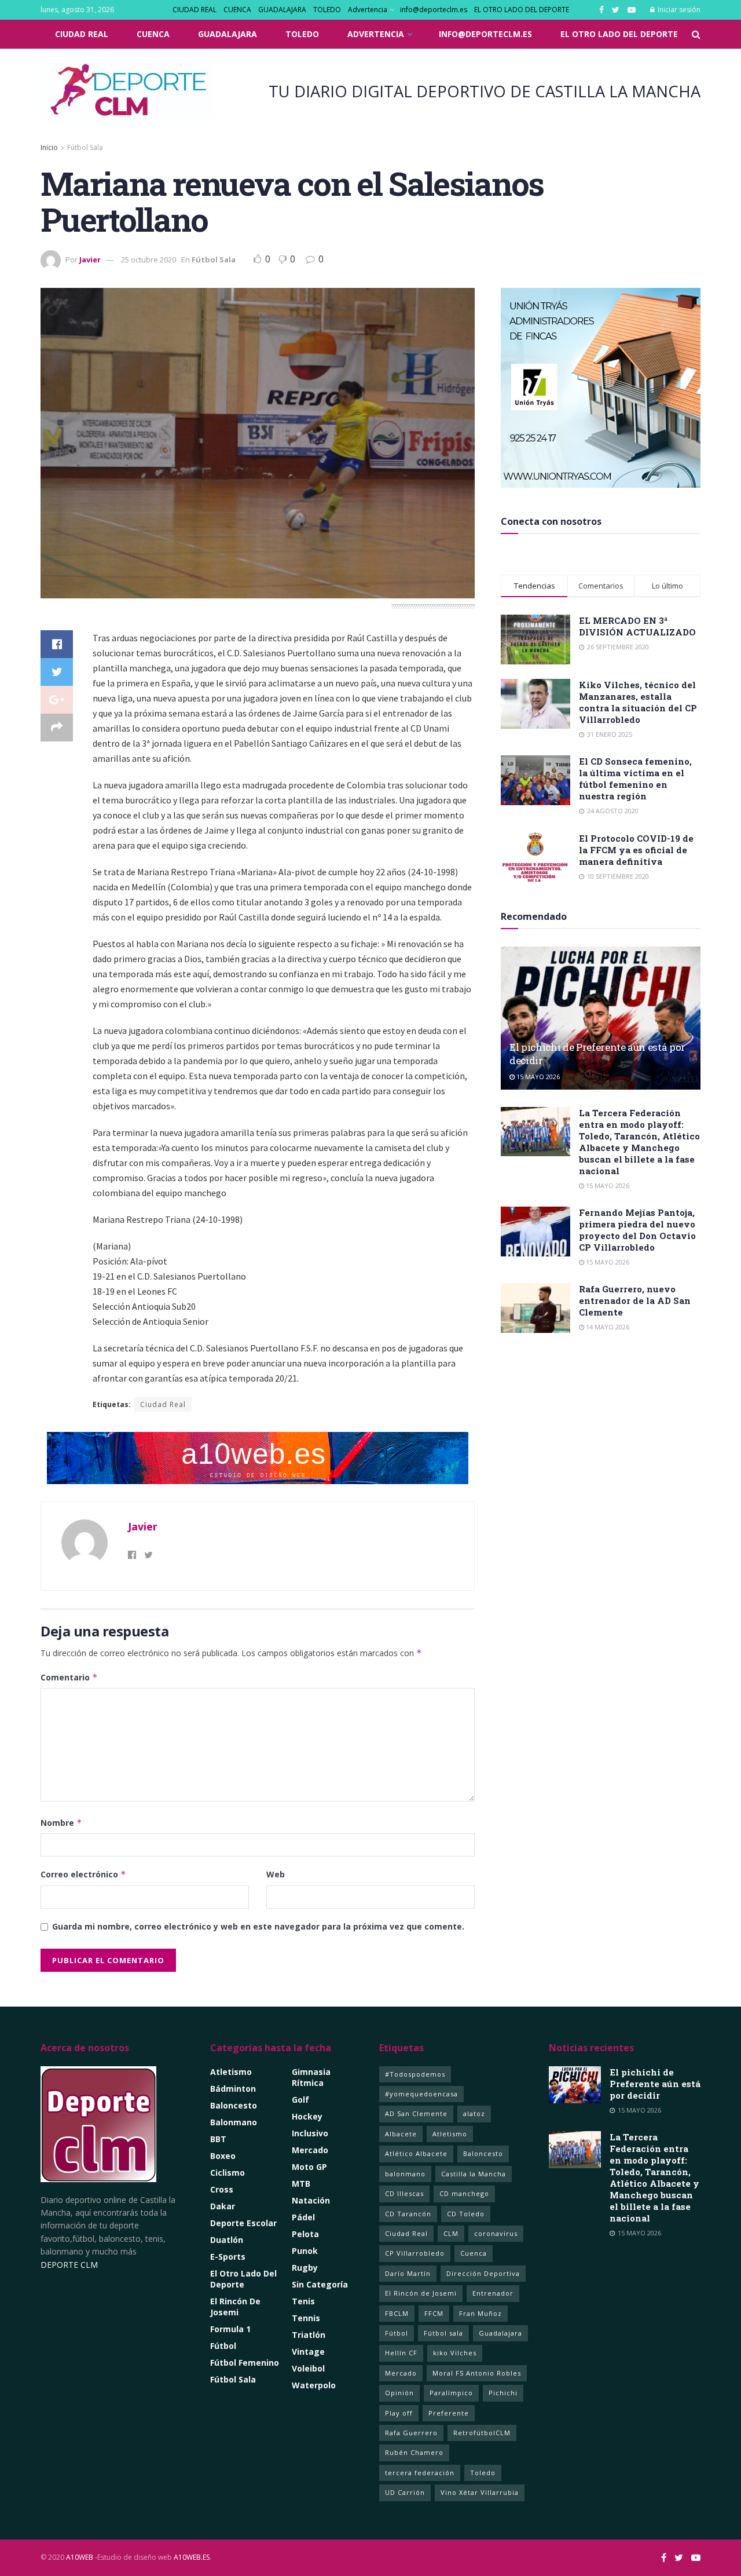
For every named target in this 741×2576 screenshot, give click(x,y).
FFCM (434, 2313)
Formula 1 (230, 2329)
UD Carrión (405, 2492)
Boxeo (223, 2156)
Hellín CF (401, 2353)
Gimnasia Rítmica (311, 2077)
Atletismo (231, 2072)
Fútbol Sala (85, 147)
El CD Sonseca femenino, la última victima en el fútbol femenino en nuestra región (635, 779)
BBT (218, 2139)
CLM (451, 2233)
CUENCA (237, 10)
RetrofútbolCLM (482, 2433)
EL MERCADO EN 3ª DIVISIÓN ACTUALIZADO (637, 626)
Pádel (303, 2217)
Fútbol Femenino (245, 2363)
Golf (300, 2100)
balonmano (405, 2174)
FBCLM (397, 2313)
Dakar (223, 2206)
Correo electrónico (83, 1874)
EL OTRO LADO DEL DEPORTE (522, 10)
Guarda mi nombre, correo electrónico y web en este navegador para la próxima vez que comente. (258, 1926)
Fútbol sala (443, 2333)
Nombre (61, 1823)
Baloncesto (234, 2105)
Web (276, 1874)
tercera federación (420, 2473)
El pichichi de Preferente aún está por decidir (655, 2084)
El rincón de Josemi (235, 2307)
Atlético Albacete (416, 2153)
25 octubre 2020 (148, 260)
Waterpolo (314, 2385)
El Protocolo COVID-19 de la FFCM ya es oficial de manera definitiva (636, 850)
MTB (301, 2184)
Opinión (399, 2393)
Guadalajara (500, 2333)
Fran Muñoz (480, 2313)
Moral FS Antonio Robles (477, 2373)
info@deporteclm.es (434, 10)
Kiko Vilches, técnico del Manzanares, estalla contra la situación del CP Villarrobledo (638, 702)
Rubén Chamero (414, 2452)
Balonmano (234, 2122)
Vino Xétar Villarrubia (480, 2492)
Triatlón (309, 2335)
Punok (305, 2251)
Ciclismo (228, 2173)
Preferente (449, 2413)
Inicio (49, 147)
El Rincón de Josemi (421, 2293)
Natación (311, 2200)
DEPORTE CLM (69, 2265)
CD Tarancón (408, 2214)
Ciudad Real (163, 1404)
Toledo (483, 2473)
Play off (399, 2413)
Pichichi (503, 2393)
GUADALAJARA (282, 10)
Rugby (305, 2268)
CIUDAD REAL (195, 10)
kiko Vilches (455, 2353)
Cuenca (474, 2253)
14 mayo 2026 (607, 1327)
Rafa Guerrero (411, 2433)
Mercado (310, 2150)
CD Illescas (404, 2193)
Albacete (401, 2134)
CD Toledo (466, 2214)
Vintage (308, 2352)
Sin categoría (320, 2284)
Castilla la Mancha (474, 2174)
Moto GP (309, 2167)
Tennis (306, 2318)
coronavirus (496, 2233)
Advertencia (368, 10)
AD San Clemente (416, 2113)
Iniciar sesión (678, 10)
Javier (90, 260)
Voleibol (308, 2368)
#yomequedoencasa (421, 2094)
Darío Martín (408, 2273)
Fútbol (223, 2346)
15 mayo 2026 (537, 1077)
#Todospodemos (415, 2074)
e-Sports (228, 2257)
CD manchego (464, 2193)
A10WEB (80, 2557)
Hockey (307, 2116)
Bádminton (233, 2089)
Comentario (69, 1677)
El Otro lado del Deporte (243, 2279)
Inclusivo (310, 2133)
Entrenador (493, 2293)
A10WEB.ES (191, 2557)
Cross (222, 2189)
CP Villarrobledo (415, 2253)
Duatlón (227, 2240)
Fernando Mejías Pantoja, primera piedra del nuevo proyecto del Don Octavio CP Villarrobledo (637, 1230)
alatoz (474, 2113)
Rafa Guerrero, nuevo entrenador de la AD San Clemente (635, 1300)
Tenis (303, 2301)
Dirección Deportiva (483, 2273)
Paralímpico (451, 2393)
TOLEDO (327, 10)
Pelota (305, 2234)
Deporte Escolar (243, 2223)
